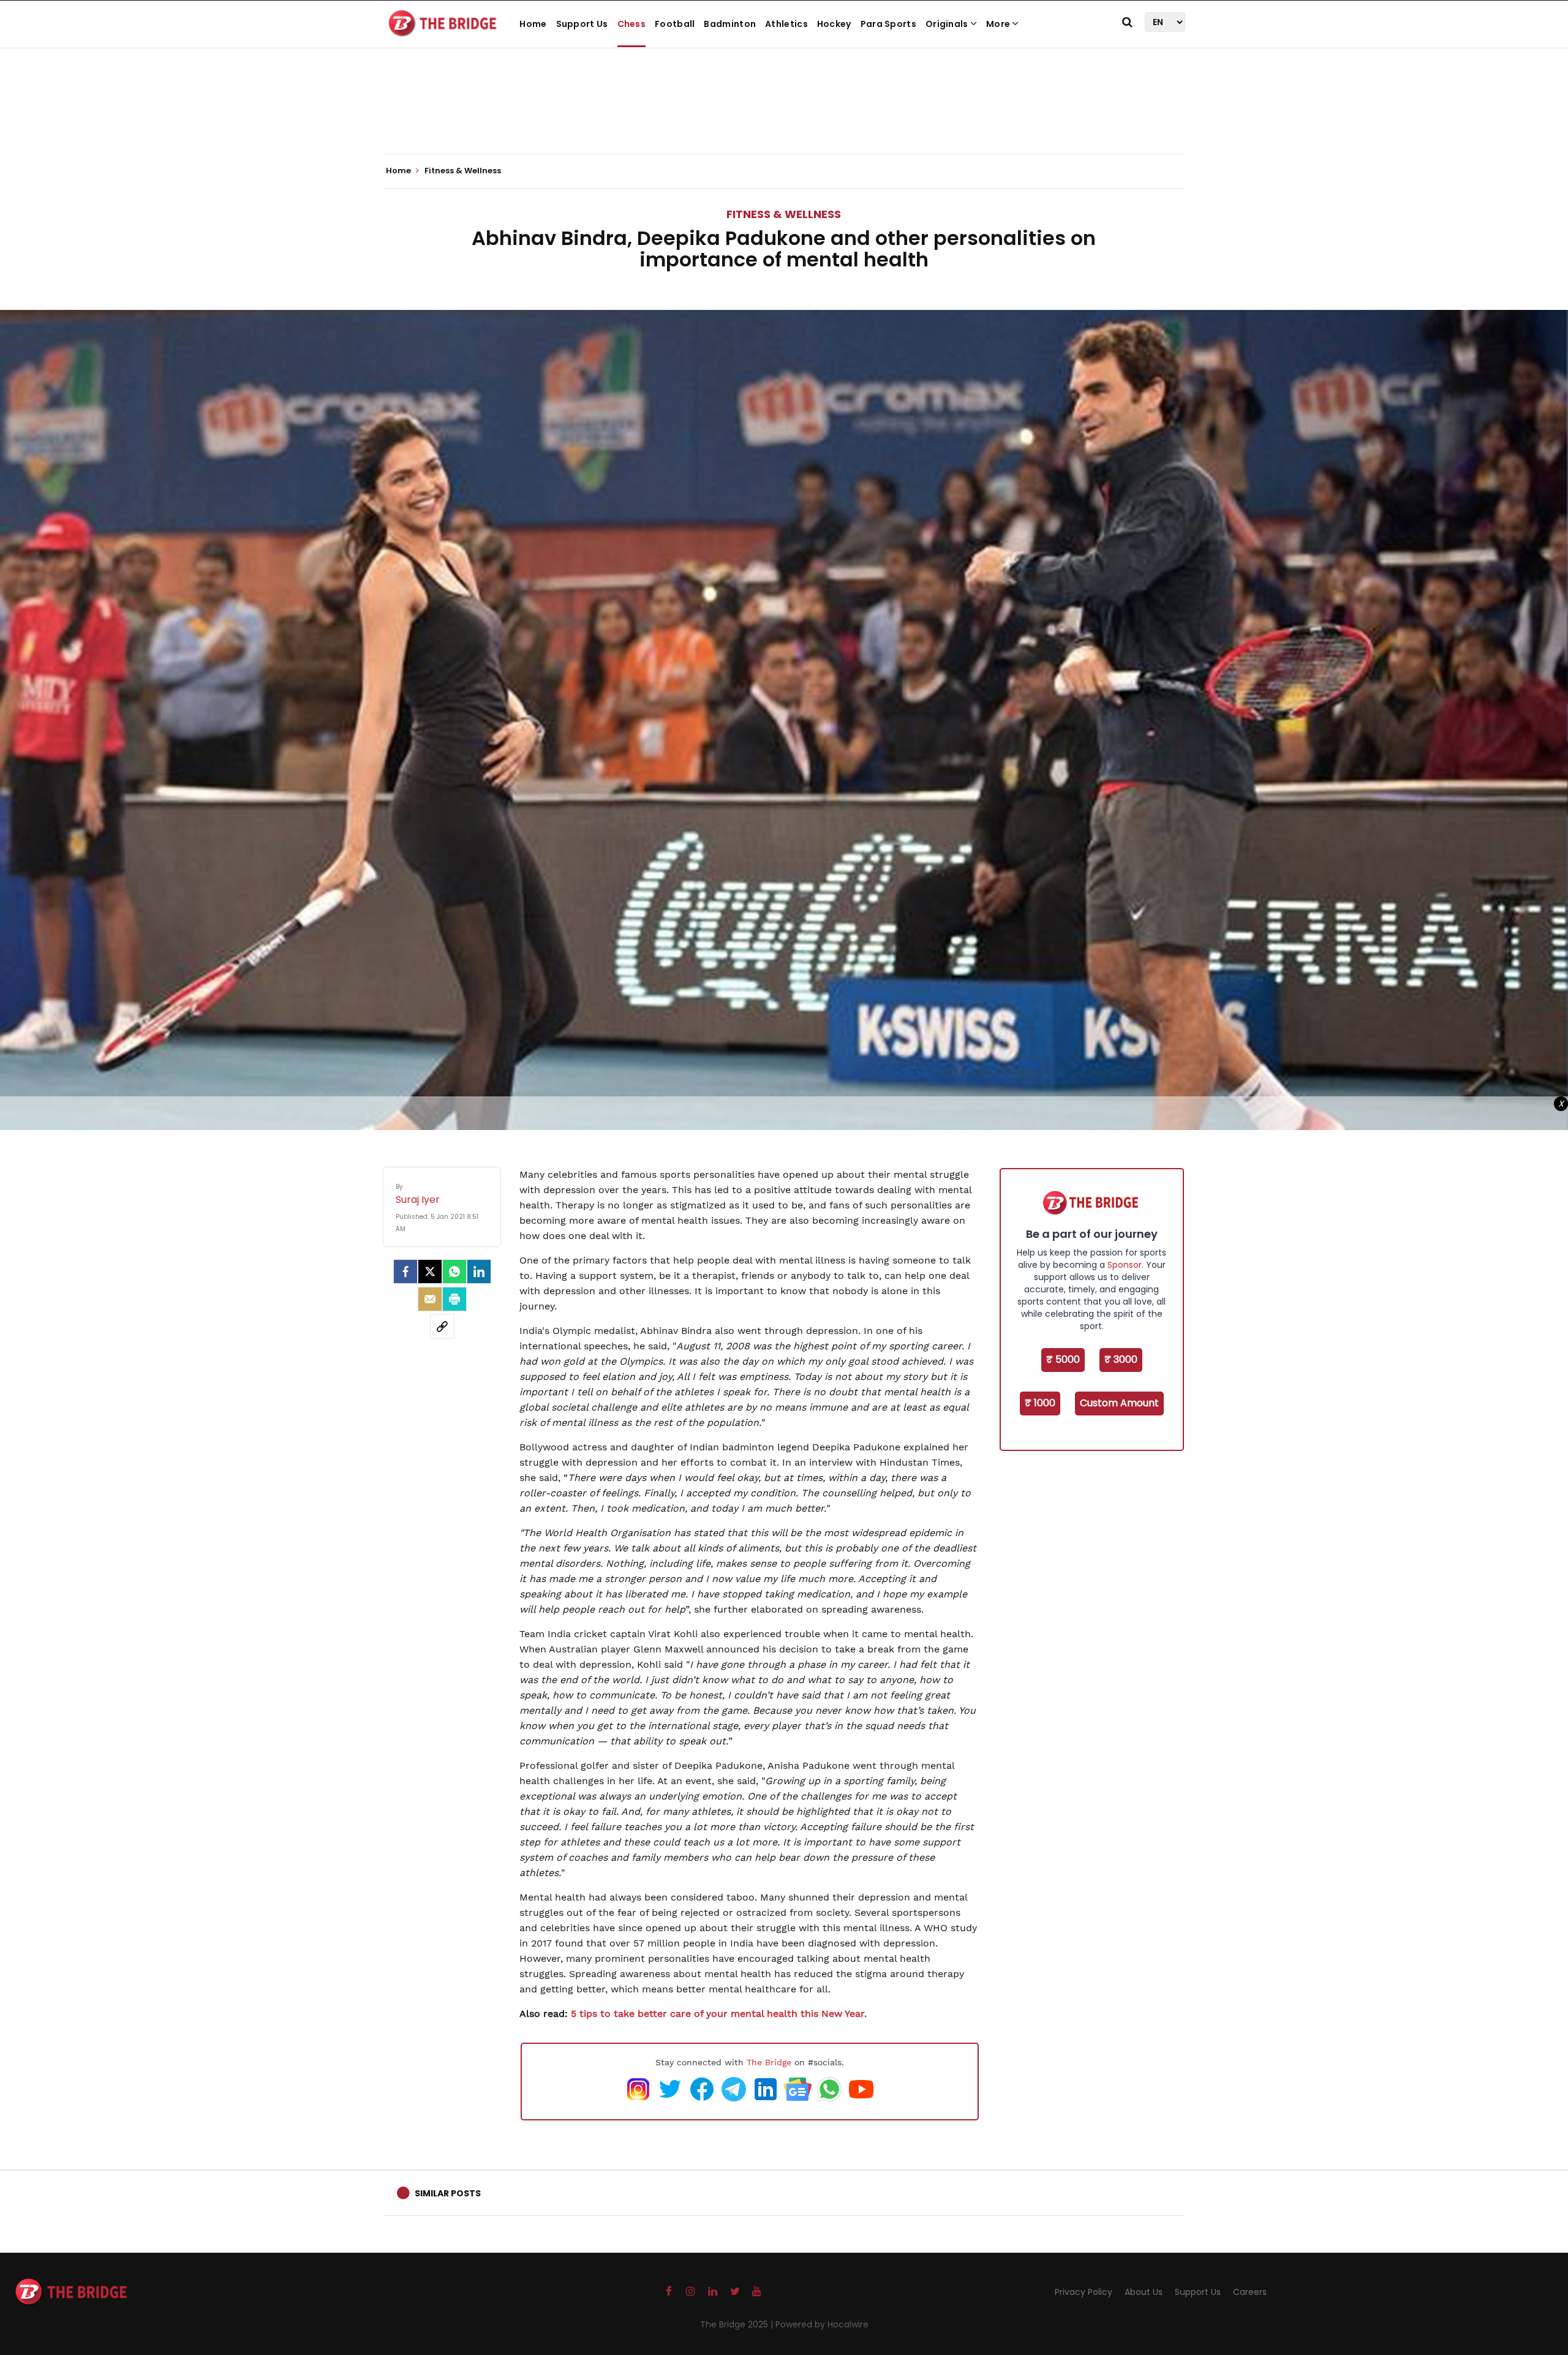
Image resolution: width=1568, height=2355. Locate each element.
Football (675, 24)
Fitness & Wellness (784, 214)
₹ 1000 (1040, 1403)
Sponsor (1125, 1265)
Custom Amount (1119, 1403)
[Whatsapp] (454, 1272)
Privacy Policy (1084, 2292)
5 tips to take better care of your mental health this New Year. (719, 2014)
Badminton (730, 24)
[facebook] (405, 1272)
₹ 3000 (1121, 1359)
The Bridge (769, 2062)
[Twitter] (430, 1272)
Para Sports (888, 24)
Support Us (582, 24)
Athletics (786, 24)
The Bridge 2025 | (738, 2324)
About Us (1144, 2292)
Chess (632, 24)
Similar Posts (448, 2193)
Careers (1250, 2292)
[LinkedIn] (479, 1272)
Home (533, 24)
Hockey (834, 24)
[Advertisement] (784, 116)
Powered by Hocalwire (822, 2324)
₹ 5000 (1063, 1359)
